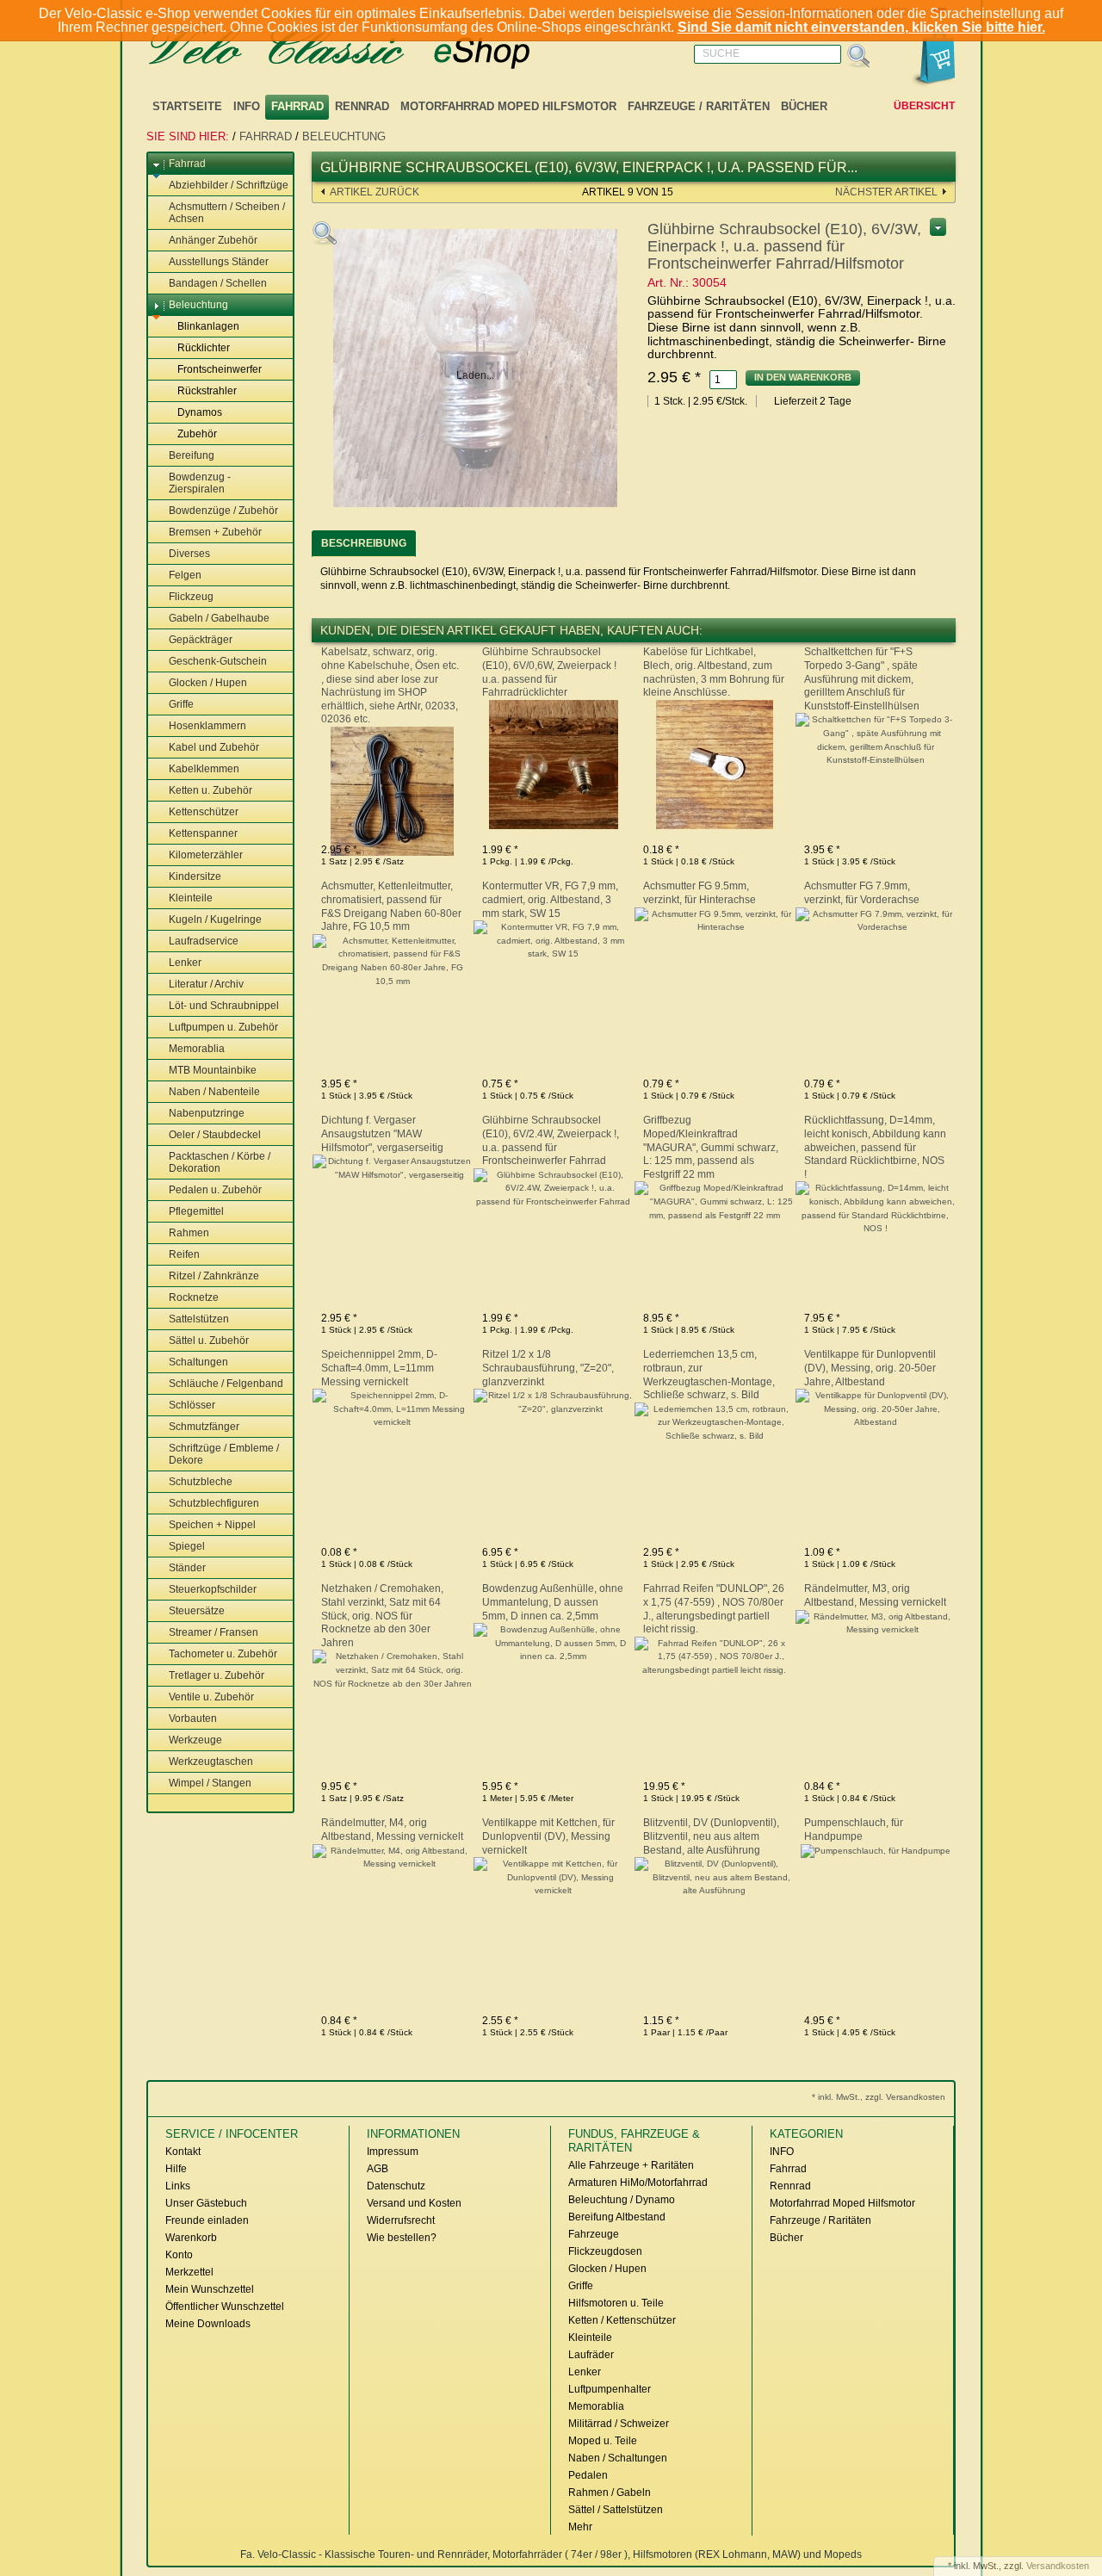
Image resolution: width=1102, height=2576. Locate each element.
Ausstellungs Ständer (219, 262)
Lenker (185, 963)
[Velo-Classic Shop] (362, 49)
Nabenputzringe (207, 1113)
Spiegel (187, 1546)
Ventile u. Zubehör (211, 1697)
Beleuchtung (344, 136)
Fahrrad (297, 106)
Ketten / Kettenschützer (622, 2320)
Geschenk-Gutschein (218, 661)
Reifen (184, 1254)
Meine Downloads (208, 2324)
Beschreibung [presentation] (364, 543)
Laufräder (591, 2355)
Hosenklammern (207, 726)
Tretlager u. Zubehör (217, 1675)
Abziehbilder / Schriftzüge (229, 185)
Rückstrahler (207, 391)
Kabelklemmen (204, 769)
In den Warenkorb (803, 377)
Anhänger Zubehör (213, 240)
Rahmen (189, 1233)
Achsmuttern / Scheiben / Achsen (227, 213)
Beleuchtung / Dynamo (622, 2200)
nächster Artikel (886, 192)
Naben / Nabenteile (214, 1092)
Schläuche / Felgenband (226, 1384)
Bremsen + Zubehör (215, 532)
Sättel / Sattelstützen (616, 2510)
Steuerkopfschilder (213, 1589)
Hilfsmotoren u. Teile (616, 2303)
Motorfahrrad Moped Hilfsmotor (508, 106)
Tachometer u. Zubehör (223, 1654)
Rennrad (362, 106)
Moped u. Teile (603, 2441)
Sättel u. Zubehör (209, 1341)
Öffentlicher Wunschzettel (225, 2307)
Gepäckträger (201, 640)
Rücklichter (204, 348)
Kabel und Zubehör (214, 747)
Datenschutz (396, 2186)
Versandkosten (1058, 2566)
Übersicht (924, 106)
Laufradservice (204, 941)
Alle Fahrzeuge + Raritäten (631, 2165)
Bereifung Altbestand (617, 2217)
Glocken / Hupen (208, 683)
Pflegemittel (196, 1211)
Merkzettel (189, 2272)
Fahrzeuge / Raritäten (699, 106)
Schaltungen (198, 1362)
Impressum (393, 2152)
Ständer (187, 1568)
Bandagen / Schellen (218, 283)
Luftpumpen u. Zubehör (223, 1027)
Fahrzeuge (594, 2234)
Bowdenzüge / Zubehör (223, 511)
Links (178, 2186)
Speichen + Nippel (212, 1525)
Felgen (185, 575)
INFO (247, 106)
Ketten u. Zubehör (210, 790)
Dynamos (200, 412)
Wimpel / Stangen (210, 1783)
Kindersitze (195, 876)
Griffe (181, 704)
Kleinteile (191, 898)
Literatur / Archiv (206, 984)
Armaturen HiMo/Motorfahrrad (638, 2183)
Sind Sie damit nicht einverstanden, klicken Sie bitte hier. (861, 27)
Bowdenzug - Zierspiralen (200, 483)
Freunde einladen (207, 2220)
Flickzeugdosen (605, 2251)
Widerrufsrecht (401, 2220)
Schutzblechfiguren (214, 1503)
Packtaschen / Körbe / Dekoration (220, 1162)
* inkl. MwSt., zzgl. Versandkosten (879, 2097)
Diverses (189, 554)
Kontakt (183, 2152)
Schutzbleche (201, 1482)
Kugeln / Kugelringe (215, 920)
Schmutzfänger (204, 1427)
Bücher (804, 106)
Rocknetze (194, 1297)
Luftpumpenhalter (610, 2389)
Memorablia (197, 1049)
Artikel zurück (375, 192)
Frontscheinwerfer (220, 369)
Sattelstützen (199, 1319)
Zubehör (197, 434)
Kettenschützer (204, 812)
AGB (378, 2169)
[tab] (364, 544)
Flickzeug (191, 597)
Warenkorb (191, 2238)
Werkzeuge (195, 1740)
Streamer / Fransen (214, 1632)
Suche (721, 53)
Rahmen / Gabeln (610, 2492)
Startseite (187, 106)
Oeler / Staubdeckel (215, 1135)
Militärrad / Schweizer (619, 2424)
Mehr (580, 2527)
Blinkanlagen (208, 326)
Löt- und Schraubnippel (224, 1006)
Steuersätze (197, 1611)
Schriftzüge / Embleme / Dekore (224, 1454)
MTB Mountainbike (213, 1070)
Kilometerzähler (206, 855)
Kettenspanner (203, 833)
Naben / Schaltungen (618, 2458)
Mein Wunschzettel (210, 2289)
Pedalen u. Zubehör (215, 1190)
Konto (179, 2255)
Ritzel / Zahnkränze (214, 1276)
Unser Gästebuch (206, 2203)
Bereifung (192, 455)
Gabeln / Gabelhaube (219, 618)
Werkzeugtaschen (211, 1762)
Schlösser (192, 1405)
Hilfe (176, 2169)
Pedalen (588, 2475)
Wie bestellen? (402, 2238)
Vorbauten (193, 1718)
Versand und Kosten (414, 2203)
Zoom (325, 233)
